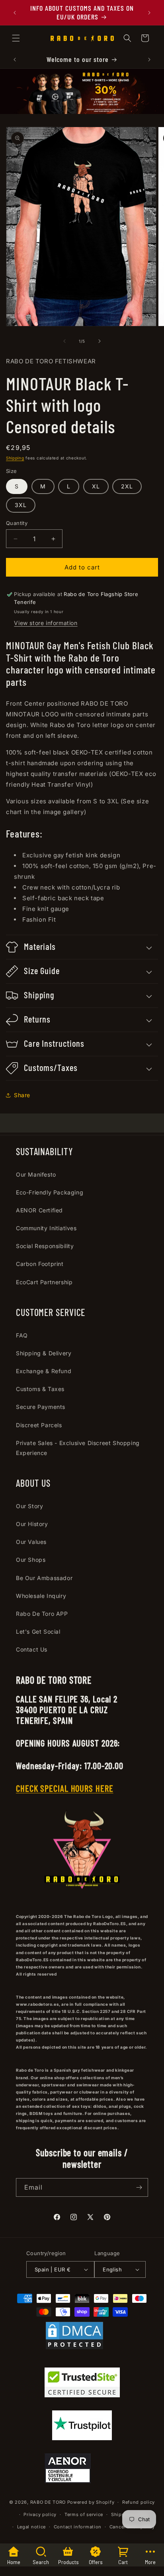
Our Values (31, 1542)
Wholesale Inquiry (41, 1596)
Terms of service (84, 2514)
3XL (21, 505)
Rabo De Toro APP (42, 1614)
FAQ (22, 1335)
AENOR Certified (39, 1210)
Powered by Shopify (91, 2502)
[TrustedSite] (82, 2384)
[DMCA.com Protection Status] (74, 2337)
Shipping (15, 458)
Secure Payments (41, 1407)
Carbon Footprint (40, 1264)
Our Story (29, 1506)
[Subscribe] (139, 2187)
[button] (16, 38)
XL (96, 486)
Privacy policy (40, 2514)
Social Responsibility (45, 1246)
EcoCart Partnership (44, 1282)
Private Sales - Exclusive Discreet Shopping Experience (78, 1448)
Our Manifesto (36, 1174)
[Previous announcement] (15, 13)
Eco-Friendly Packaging (50, 1192)
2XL (127, 486)
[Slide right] (100, 341)
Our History (32, 1524)
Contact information (78, 2527)
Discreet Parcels (39, 1425)
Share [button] (22, 1095)
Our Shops (31, 1560)
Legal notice (31, 2527)
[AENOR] (68, 2470)
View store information (46, 623)
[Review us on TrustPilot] (82, 2438)
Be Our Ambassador (44, 1578)
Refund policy (139, 2502)
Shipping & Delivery (44, 1353)
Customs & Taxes (40, 1389)
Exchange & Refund (44, 1371)
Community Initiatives (46, 1228)
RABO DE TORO (48, 2502)
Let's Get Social (38, 1631)
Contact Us (32, 1649)
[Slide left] (64, 341)
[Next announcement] (149, 13)
